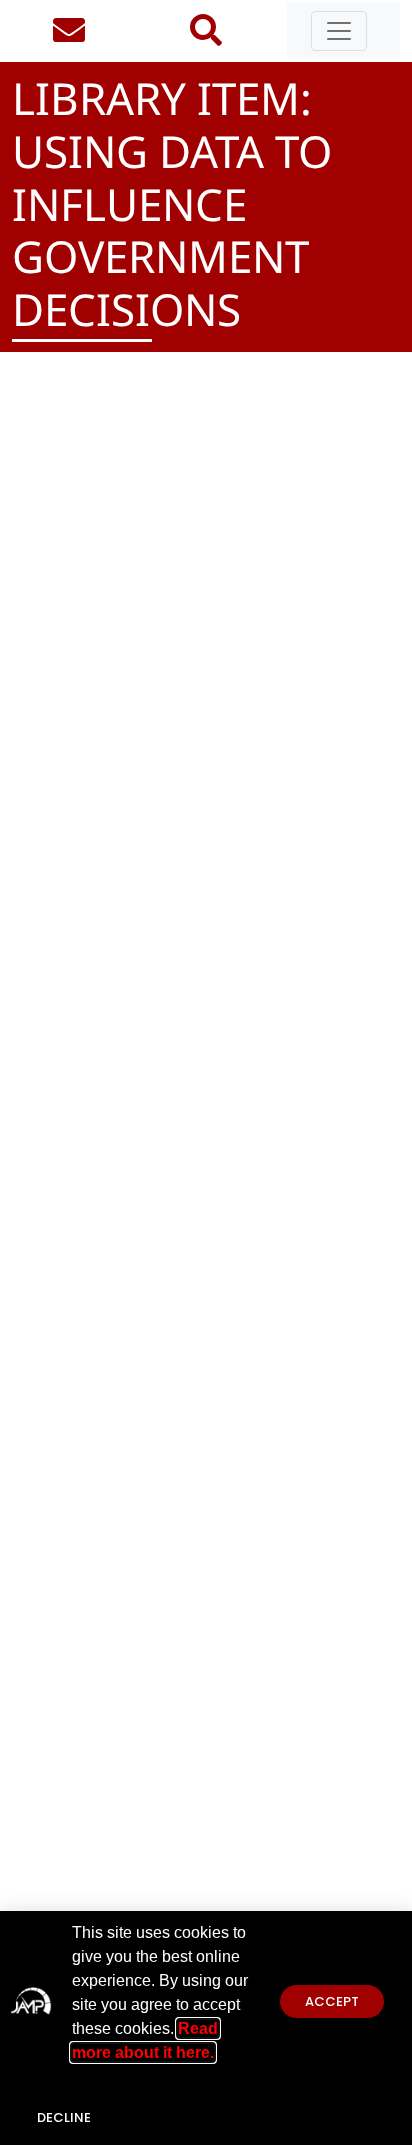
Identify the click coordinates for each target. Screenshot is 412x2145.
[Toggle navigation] (339, 31)
